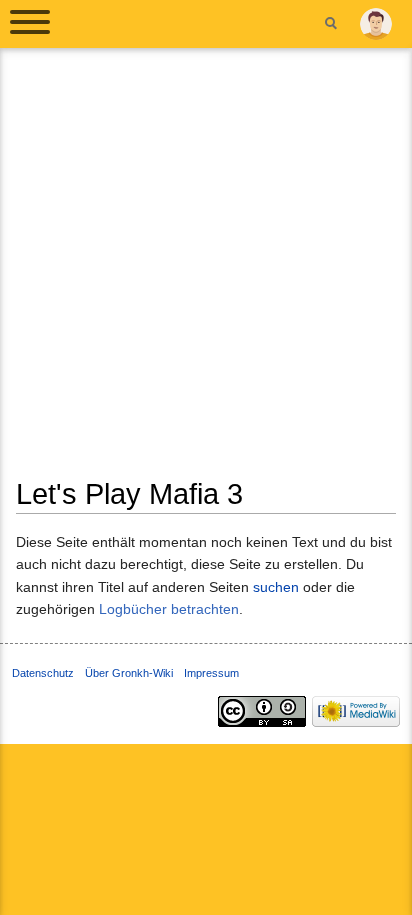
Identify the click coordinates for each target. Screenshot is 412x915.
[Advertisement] (206, 270)
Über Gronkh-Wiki (129, 673)
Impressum (211, 673)
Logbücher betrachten (169, 609)
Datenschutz (43, 673)
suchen (276, 587)
